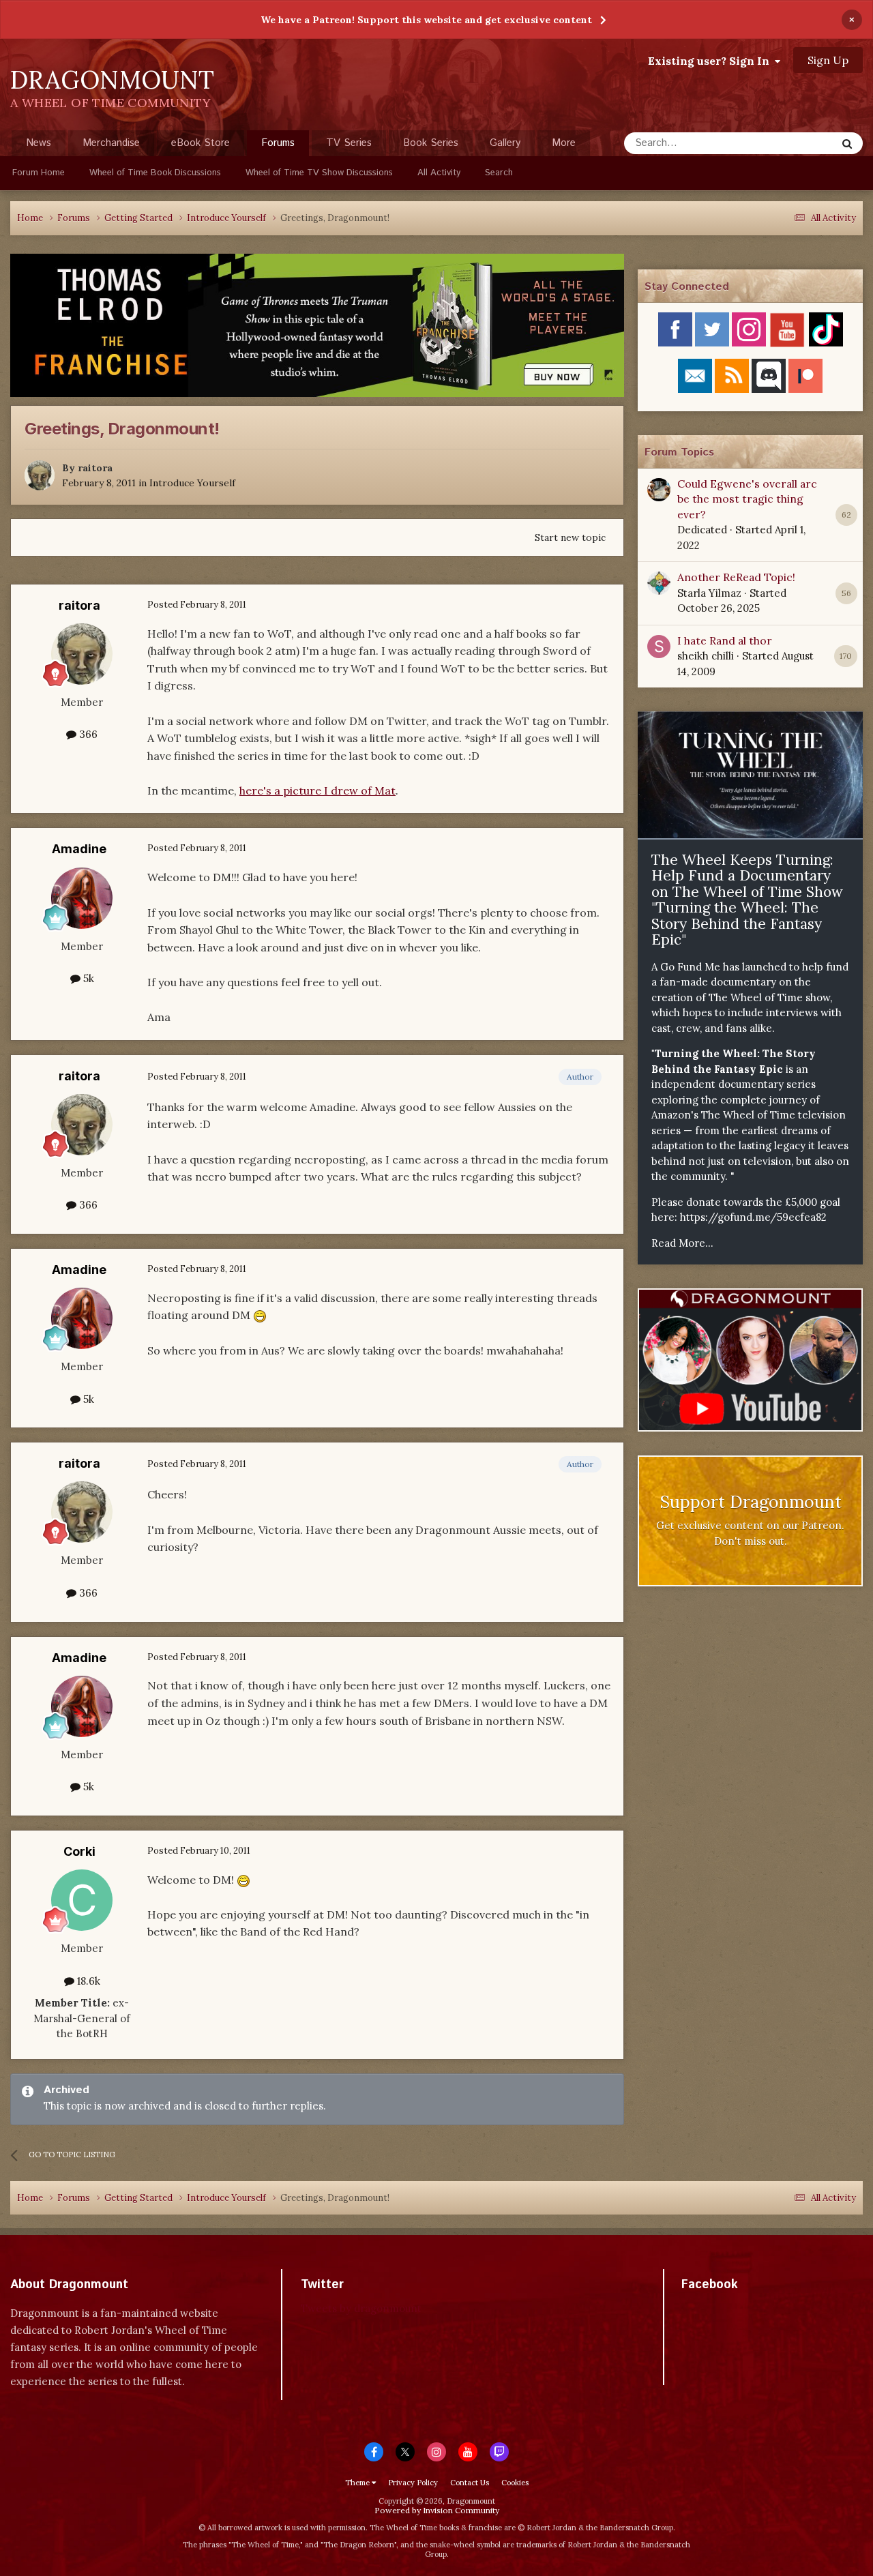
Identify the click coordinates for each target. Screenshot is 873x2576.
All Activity (439, 173)
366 (87, 734)
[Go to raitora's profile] (40, 475)
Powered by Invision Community (437, 2510)
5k (87, 978)
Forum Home (39, 173)
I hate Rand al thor (725, 640)
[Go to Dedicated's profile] (659, 490)
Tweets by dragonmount (361, 2308)
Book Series (431, 143)
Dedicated (702, 530)
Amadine (79, 849)
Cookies (515, 2483)
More (564, 143)
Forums (278, 143)
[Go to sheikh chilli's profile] (659, 647)
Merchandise (111, 143)
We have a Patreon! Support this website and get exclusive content (426, 20)
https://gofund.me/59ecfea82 (753, 1217)
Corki (79, 1851)
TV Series (349, 143)
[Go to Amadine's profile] (82, 898)
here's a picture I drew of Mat (317, 790)
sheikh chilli (706, 656)
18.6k (87, 1981)
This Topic (795, 143)
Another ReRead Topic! (736, 577)
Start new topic (570, 537)
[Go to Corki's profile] (82, 1900)
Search (499, 173)
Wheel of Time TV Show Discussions (319, 173)
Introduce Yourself (192, 483)
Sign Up (828, 60)
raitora (95, 468)
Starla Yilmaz (709, 593)
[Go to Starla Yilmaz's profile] (659, 583)
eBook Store (201, 143)
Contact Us (470, 2483)
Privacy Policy (413, 2483)
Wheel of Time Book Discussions (155, 173)
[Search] (847, 143)
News (39, 143)
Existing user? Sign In (711, 61)
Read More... (682, 1243)
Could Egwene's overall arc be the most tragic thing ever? (747, 499)
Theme (358, 2483)
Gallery (505, 143)
